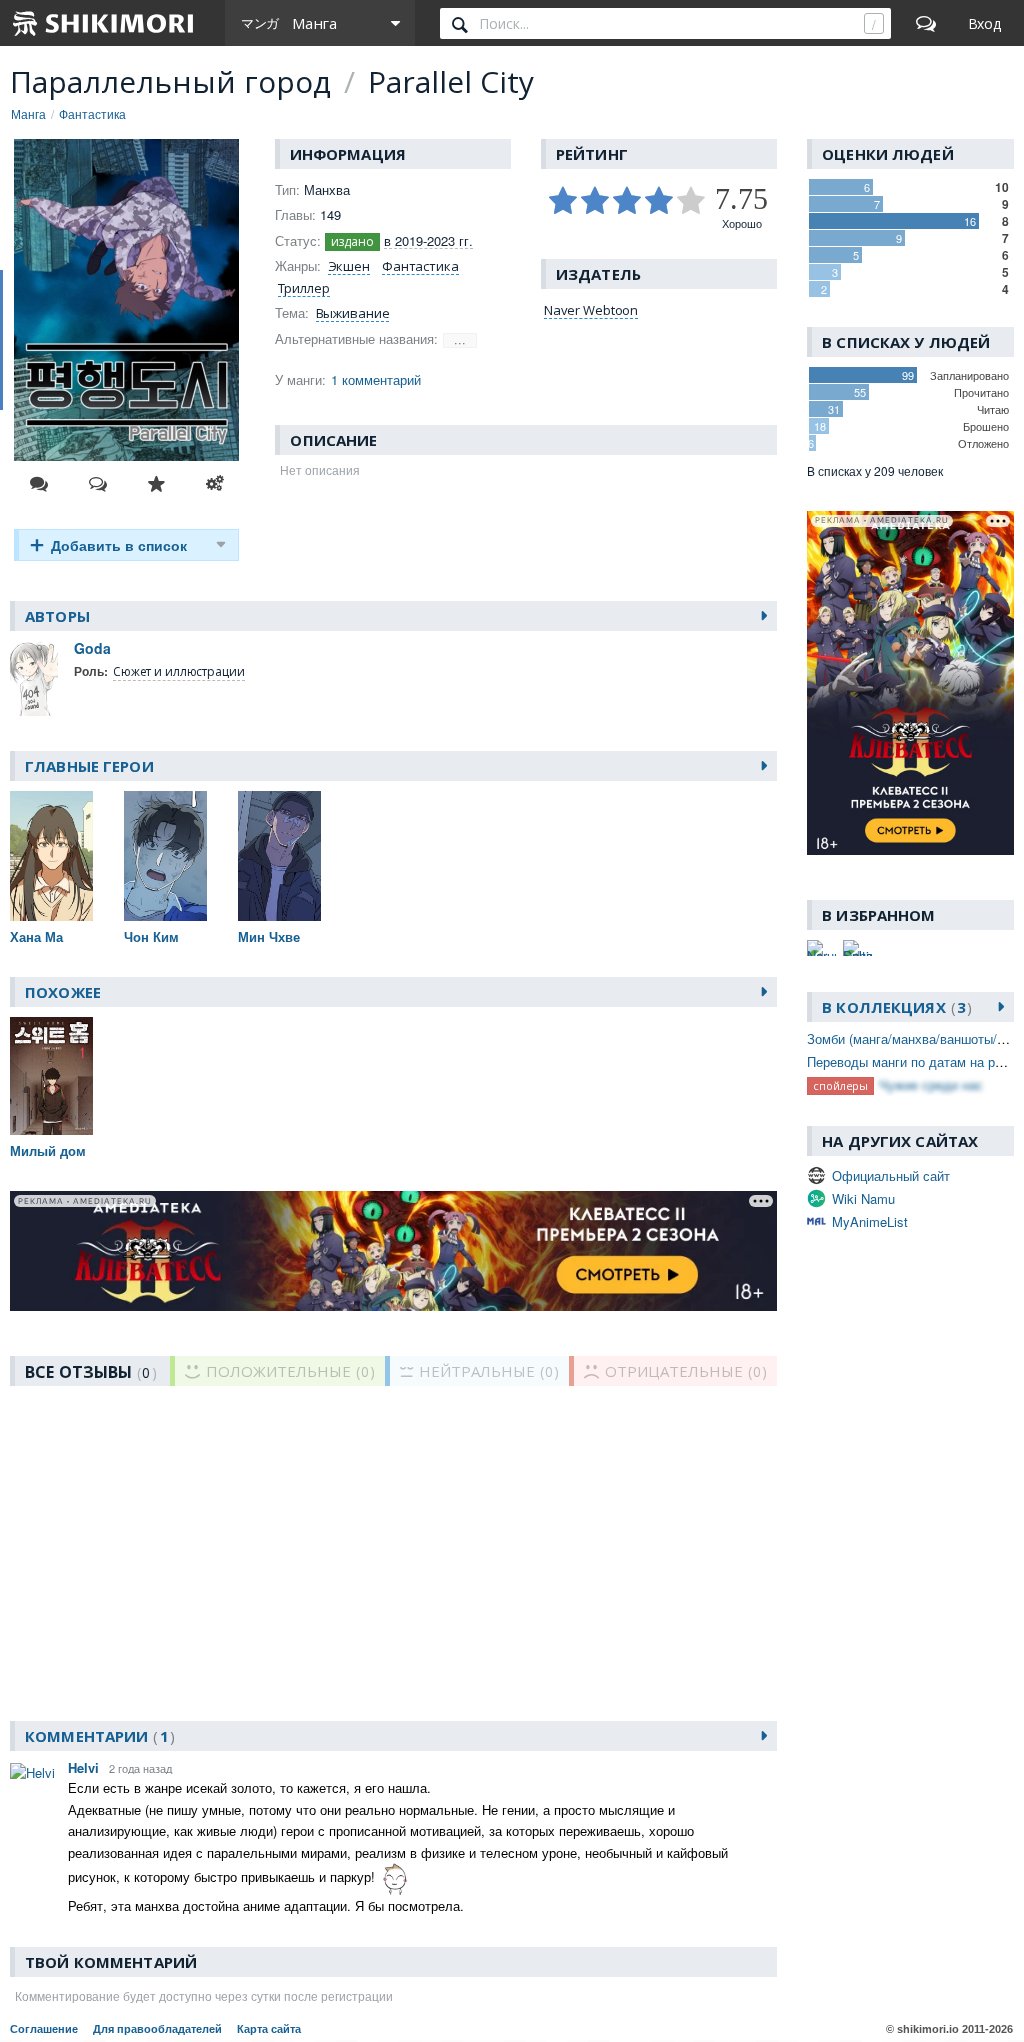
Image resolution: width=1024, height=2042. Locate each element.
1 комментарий (376, 379)
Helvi (83, 1767)
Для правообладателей (157, 2029)
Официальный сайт (891, 1175)
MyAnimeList (870, 1221)
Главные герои (89, 766)
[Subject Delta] (857, 948)
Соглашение (44, 2029)
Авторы (57, 616)
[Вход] (984, 23)
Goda (92, 648)
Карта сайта (269, 2029)
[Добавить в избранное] (156, 484)
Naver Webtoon (591, 310)
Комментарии (97, 1736)
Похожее (63, 992)
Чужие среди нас (931, 1084)
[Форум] (926, 23)
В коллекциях (894, 1007)
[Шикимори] (104, 23)
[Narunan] (821, 948)
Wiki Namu (863, 1198)
